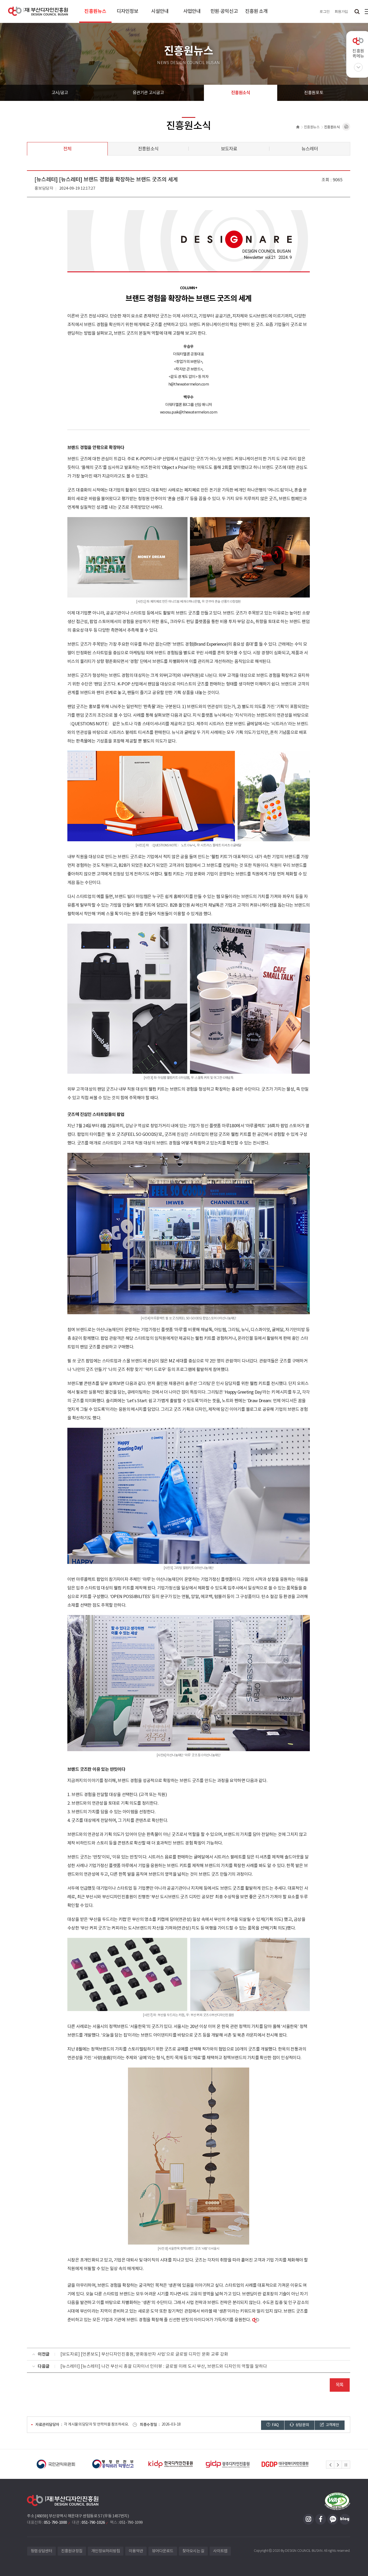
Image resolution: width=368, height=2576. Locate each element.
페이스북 (321, 2519)
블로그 (345, 2519)
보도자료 (229, 149)
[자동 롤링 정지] (346, 2465)
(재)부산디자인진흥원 (38, 11)
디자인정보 (128, 11)
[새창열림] (56, 2464)
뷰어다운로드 (163, 2551)
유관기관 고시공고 (148, 93)
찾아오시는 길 (193, 2551)
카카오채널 (333, 2519)
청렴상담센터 (41, 2551)
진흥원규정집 (72, 2551)
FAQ (275, 2425)
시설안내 (160, 11)
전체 (67, 149)
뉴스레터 (310, 149)
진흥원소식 (241, 93)
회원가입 (341, 11)
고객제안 (332, 2425)
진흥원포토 (314, 93)
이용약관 (136, 2551)
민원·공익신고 (224, 11)
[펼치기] (358, 67)
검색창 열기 (357, 11)
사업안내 (192, 11)
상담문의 (302, 2425)
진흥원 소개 (256, 11)
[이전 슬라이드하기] (330, 2465)
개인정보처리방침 (106, 2551)
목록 (340, 2385)
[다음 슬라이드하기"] (338, 2465)
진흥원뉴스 (95, 11)
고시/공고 (60, 93)
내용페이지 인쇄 (346, 127)
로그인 (325, 11)
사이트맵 (220, 2551)
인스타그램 (308, 2519)
